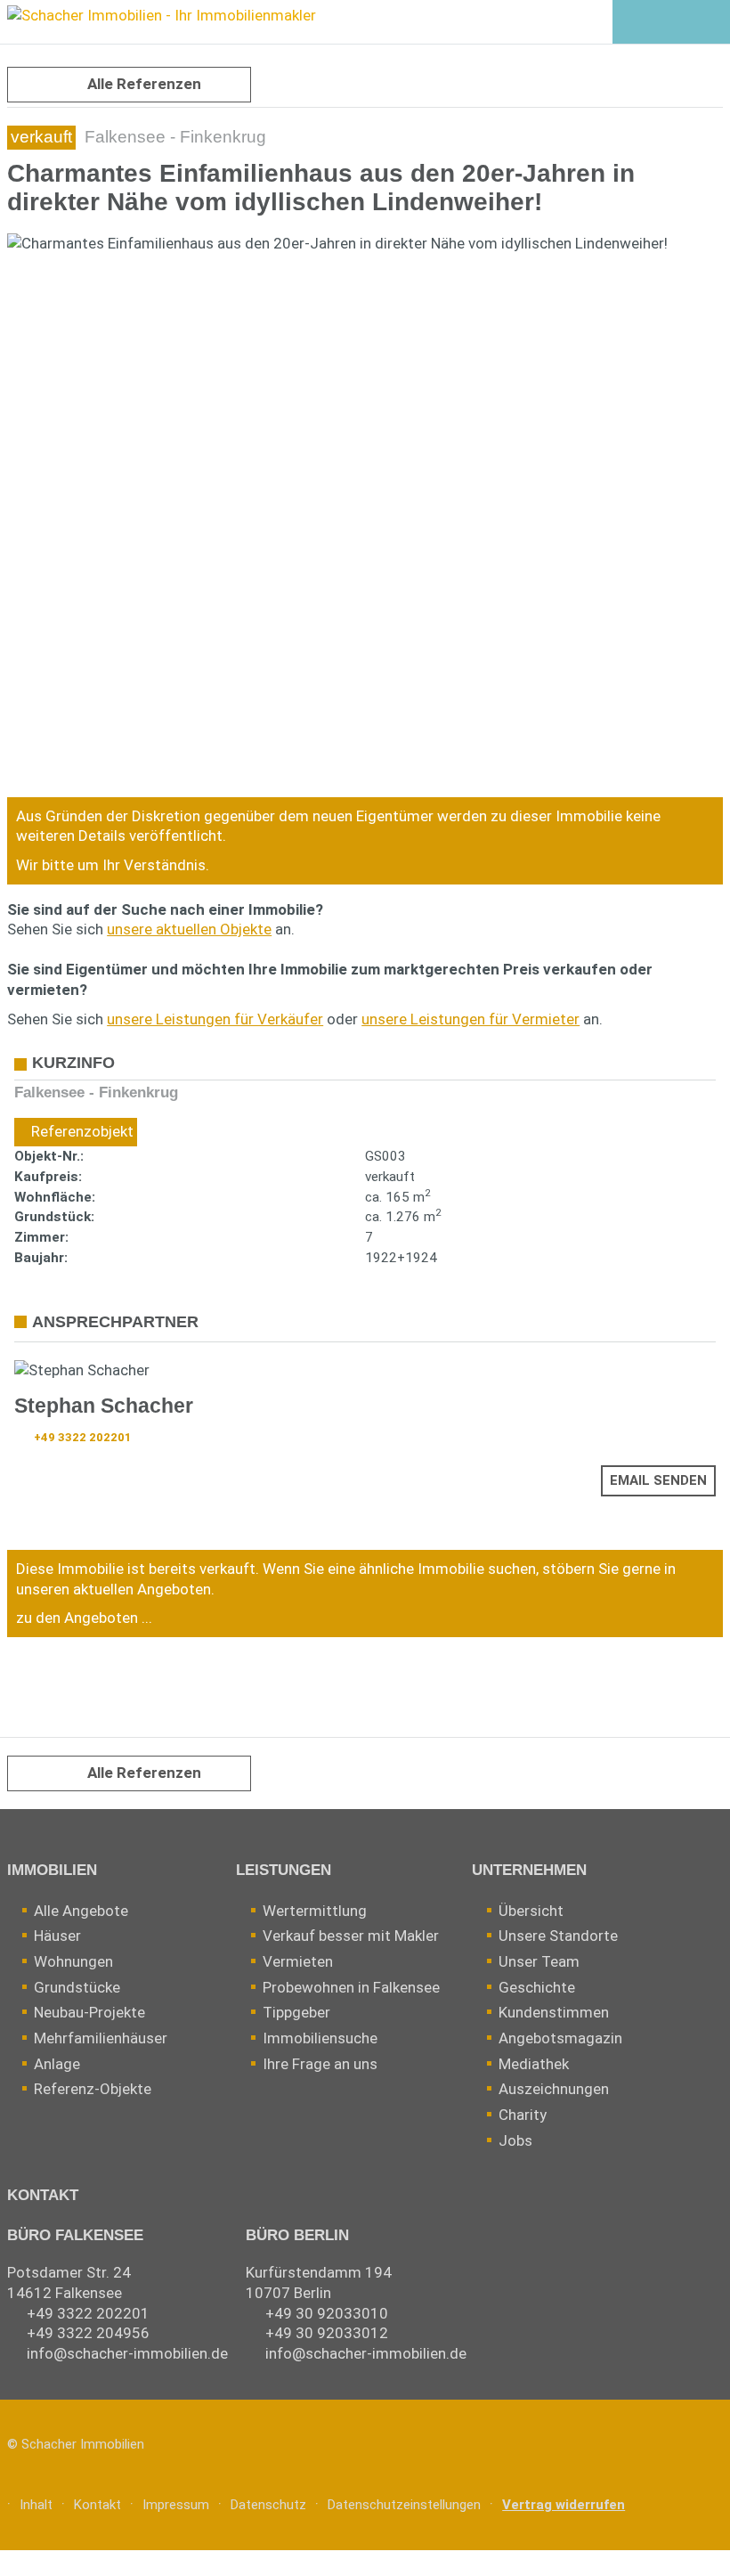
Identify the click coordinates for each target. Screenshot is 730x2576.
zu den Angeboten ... (84, 1618)
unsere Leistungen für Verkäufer (215, 1019)
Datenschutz (268, 2505)
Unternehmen (529, 1870)
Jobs (515, 2140)
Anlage (57, 2064)
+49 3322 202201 (83, 1437)
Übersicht (531, 1911)
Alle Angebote (81, 1911)
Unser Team (539, 1961)
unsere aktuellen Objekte (189, 929)
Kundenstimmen (554, 2012)
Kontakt (43, 2195)
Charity (523, 2115)
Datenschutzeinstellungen (404, 2505)
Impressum (176, 2505)
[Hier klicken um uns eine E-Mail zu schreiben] (710, 23)
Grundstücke (77, 1987)
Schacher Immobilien (83, 2444)
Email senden (658, 1480)
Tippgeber (296, 2012)
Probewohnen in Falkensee (351, 1987)
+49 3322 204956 (88, 2333)
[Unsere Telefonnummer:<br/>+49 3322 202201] (671, 23)
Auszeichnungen (554, 2089)
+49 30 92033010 (327, 2313)
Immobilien (52, 1870)
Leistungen (284, 1870)
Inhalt (36, 2505)
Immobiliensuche (320, 2038)
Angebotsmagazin (560, 2038)
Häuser (57, 1936)
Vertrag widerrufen (564, 2505)
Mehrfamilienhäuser (101, 2038)
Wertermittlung (315, 1911)
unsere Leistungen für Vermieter (470, 1019)
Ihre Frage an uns (320, 2064)
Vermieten (298, 1961)
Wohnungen (73, 1961)
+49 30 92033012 (327, 2333)
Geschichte (537, 1987)
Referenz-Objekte (93, 2089)
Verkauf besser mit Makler (351, 1936)
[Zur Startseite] (158, 18)
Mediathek (534, 2064)
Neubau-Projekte (89, 2012)
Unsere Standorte (558, 1936)
